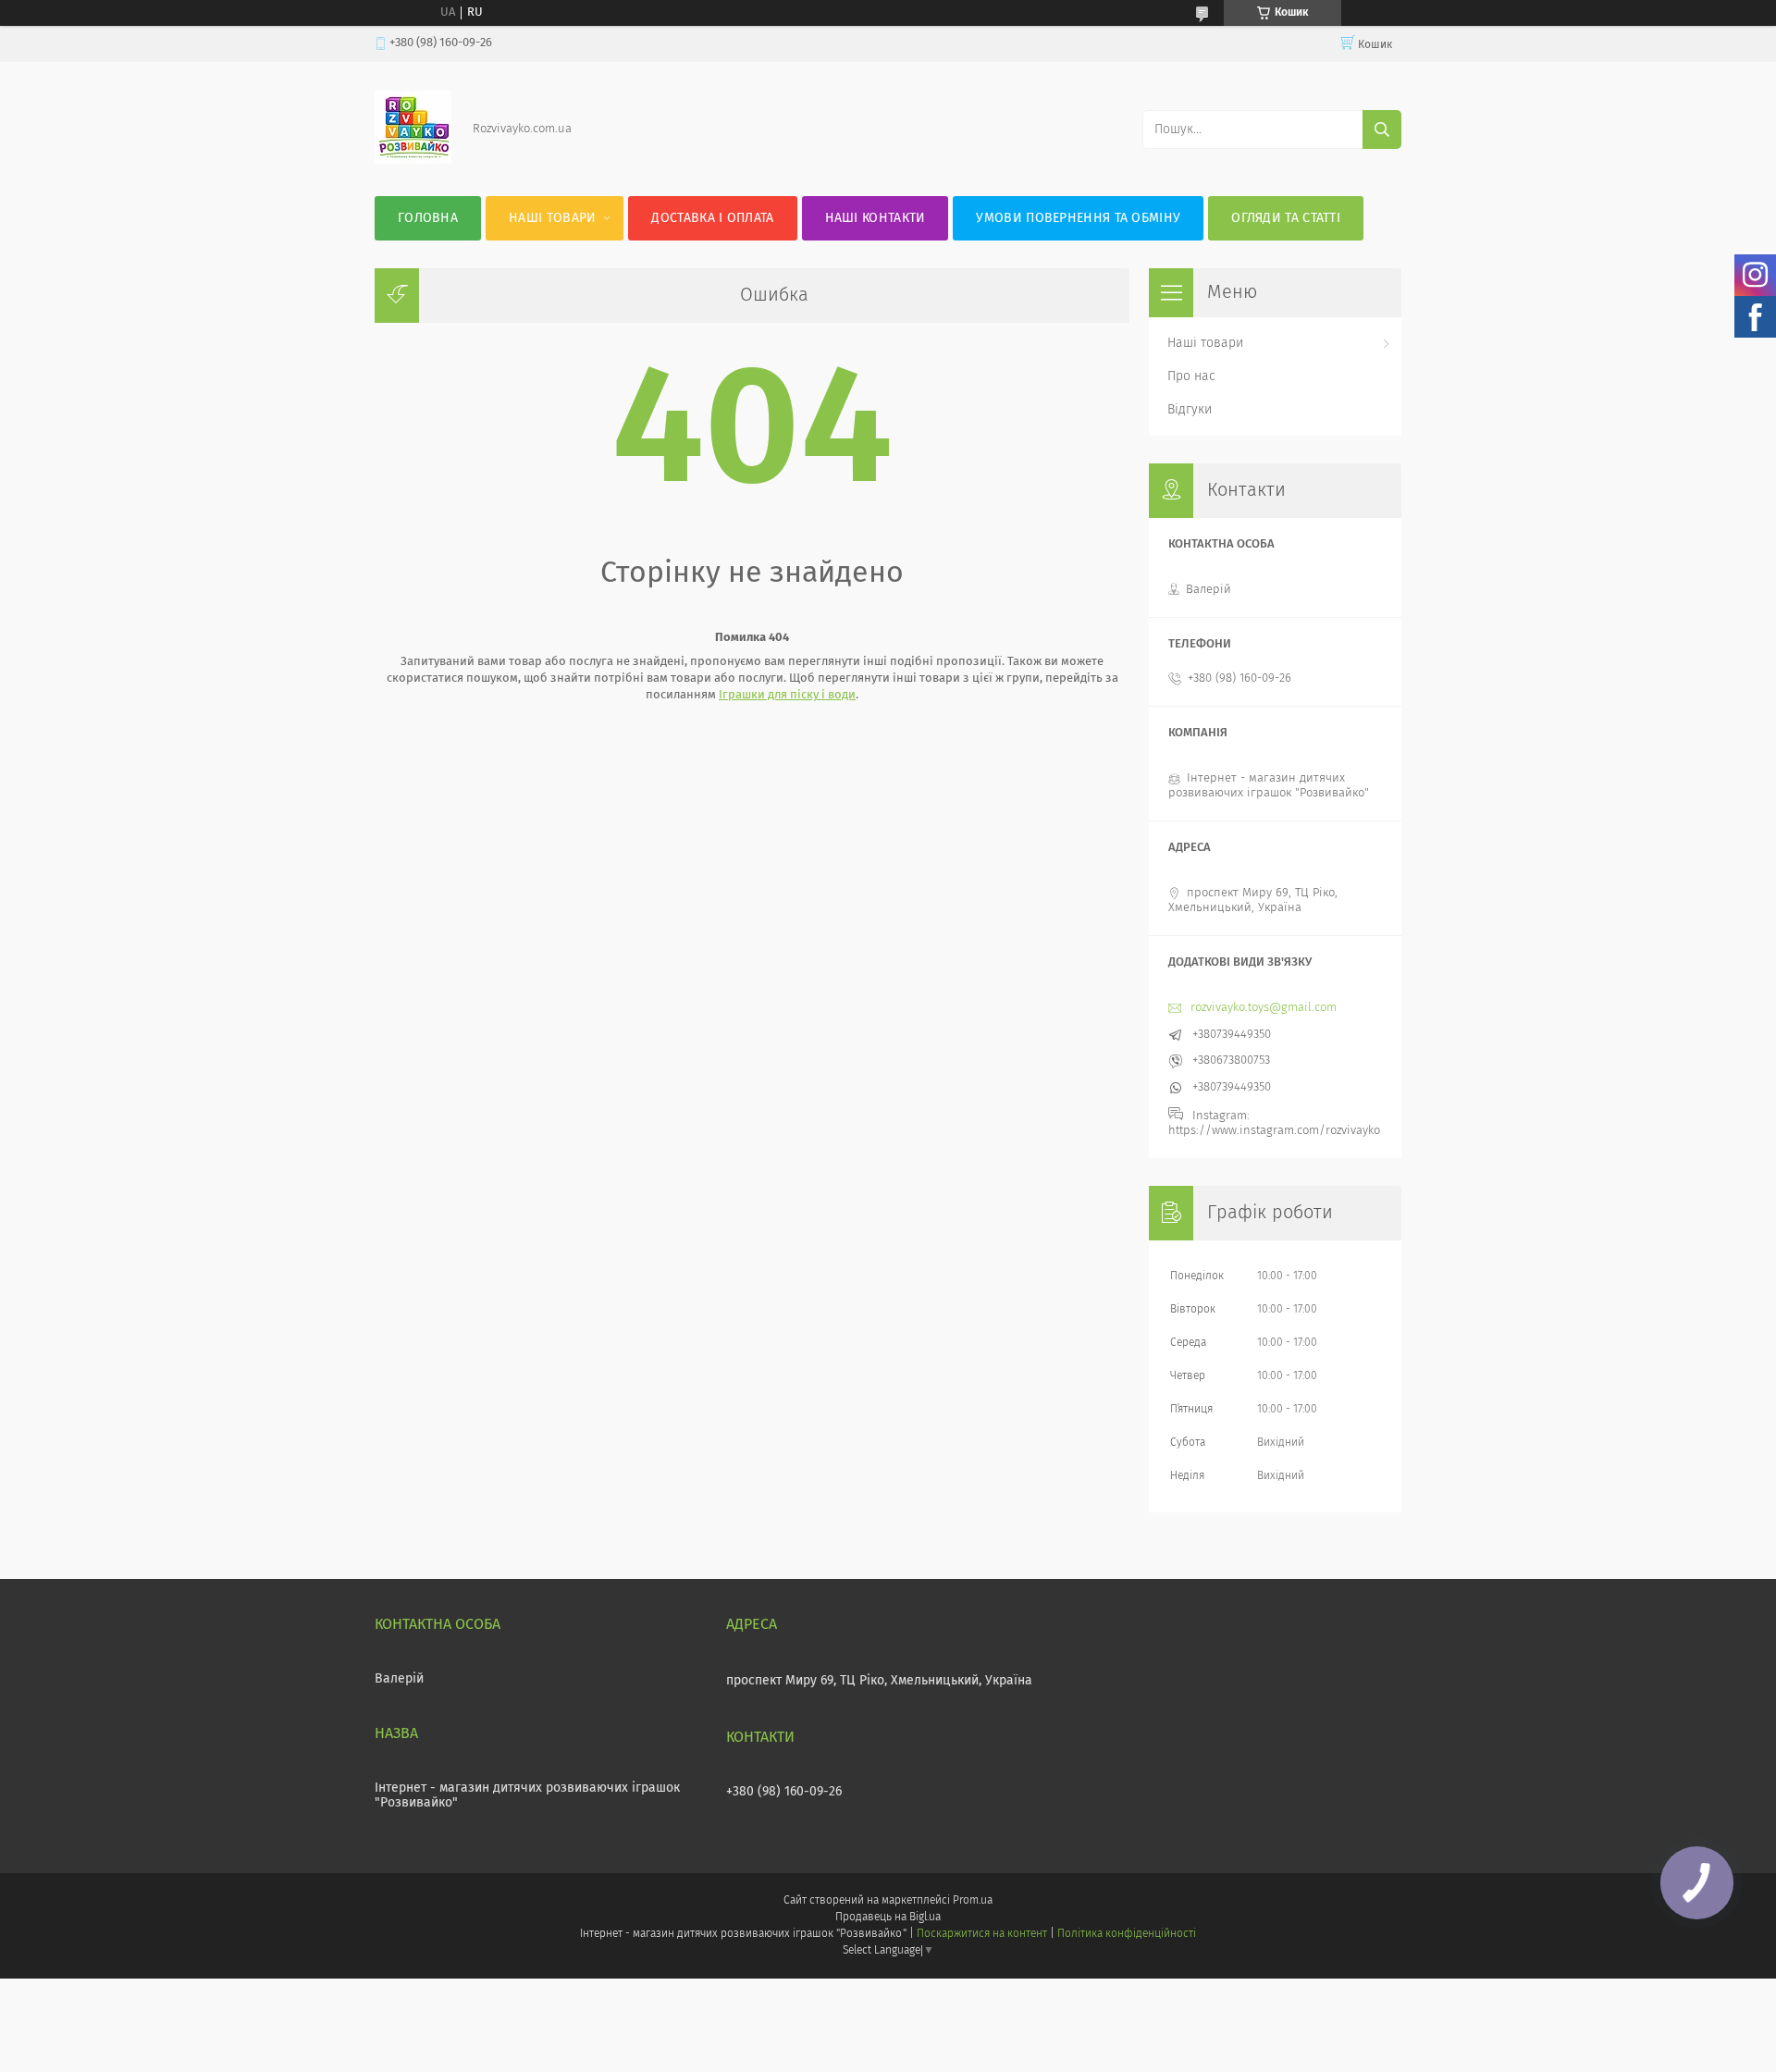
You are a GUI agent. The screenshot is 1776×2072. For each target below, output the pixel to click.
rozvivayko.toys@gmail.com (1264, 1008)
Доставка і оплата (712, 218)
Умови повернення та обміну (1078, 218)
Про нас (1191, 376)
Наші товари (552, 218)
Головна (428, 218)
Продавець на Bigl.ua (888, 1918)
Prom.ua (973, 1901)
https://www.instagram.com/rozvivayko (1274, 1131)
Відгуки (1190, 410)
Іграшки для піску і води (787, 695)
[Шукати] (1382, 129)
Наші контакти (876, 218)
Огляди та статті (1286, 218)
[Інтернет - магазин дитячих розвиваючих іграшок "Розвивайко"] (413, 160)
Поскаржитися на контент (982, 1934)
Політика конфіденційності (1127, 1934)
